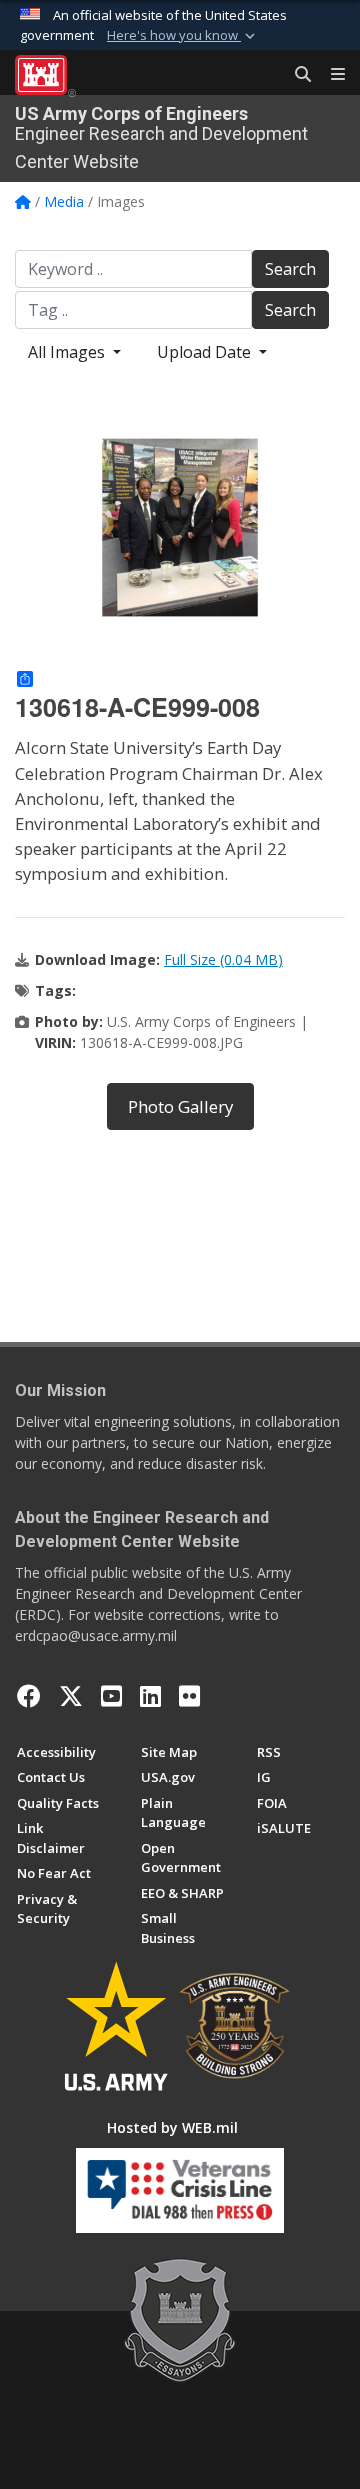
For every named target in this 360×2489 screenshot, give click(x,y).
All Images (68, 352)
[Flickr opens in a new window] (189, 1696)
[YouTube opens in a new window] (111, 1696)
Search (290, 269)
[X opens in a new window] (71, 1696)
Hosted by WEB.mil (172, 2127)
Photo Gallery (180, 1106)
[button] (183, 36)
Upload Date (206, 352)
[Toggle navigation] (330, 75)
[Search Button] (296, 75)
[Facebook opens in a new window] (29, 1696)
